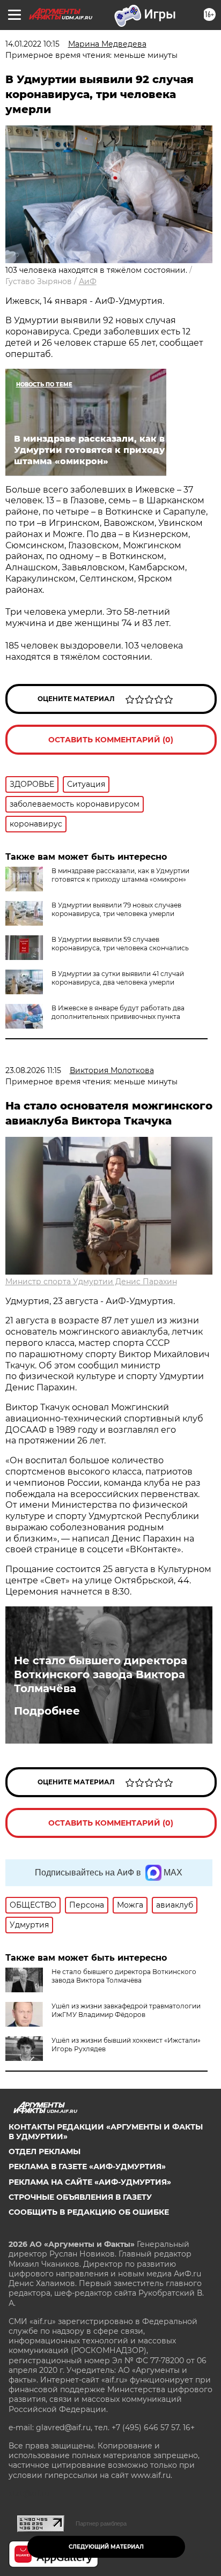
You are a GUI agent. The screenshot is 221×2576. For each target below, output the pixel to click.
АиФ (88, 281)
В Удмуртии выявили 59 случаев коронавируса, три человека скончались (120, 944)
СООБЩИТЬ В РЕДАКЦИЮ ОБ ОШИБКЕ (89, 2212)
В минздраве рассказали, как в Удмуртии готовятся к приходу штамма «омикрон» (120, 875)
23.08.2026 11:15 (33, 1070)
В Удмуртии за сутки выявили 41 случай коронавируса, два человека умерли (118, 978)
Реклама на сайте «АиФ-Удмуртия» (90, 2182)
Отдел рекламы (45, 2151)
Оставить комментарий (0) (111, 740)
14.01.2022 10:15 (32, 44)
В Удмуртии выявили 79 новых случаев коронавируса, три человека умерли (116, 909)
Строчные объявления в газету (80, 2197)
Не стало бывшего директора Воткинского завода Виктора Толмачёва (101, 1674)
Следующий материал (106, 2547)
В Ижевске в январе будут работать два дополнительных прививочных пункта (118, 1012)
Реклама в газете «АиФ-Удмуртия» (87, 2166)
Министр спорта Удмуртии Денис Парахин (91, 1282)
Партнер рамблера (101, 2523)
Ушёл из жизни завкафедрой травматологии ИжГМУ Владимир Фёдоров (126, 2010)
